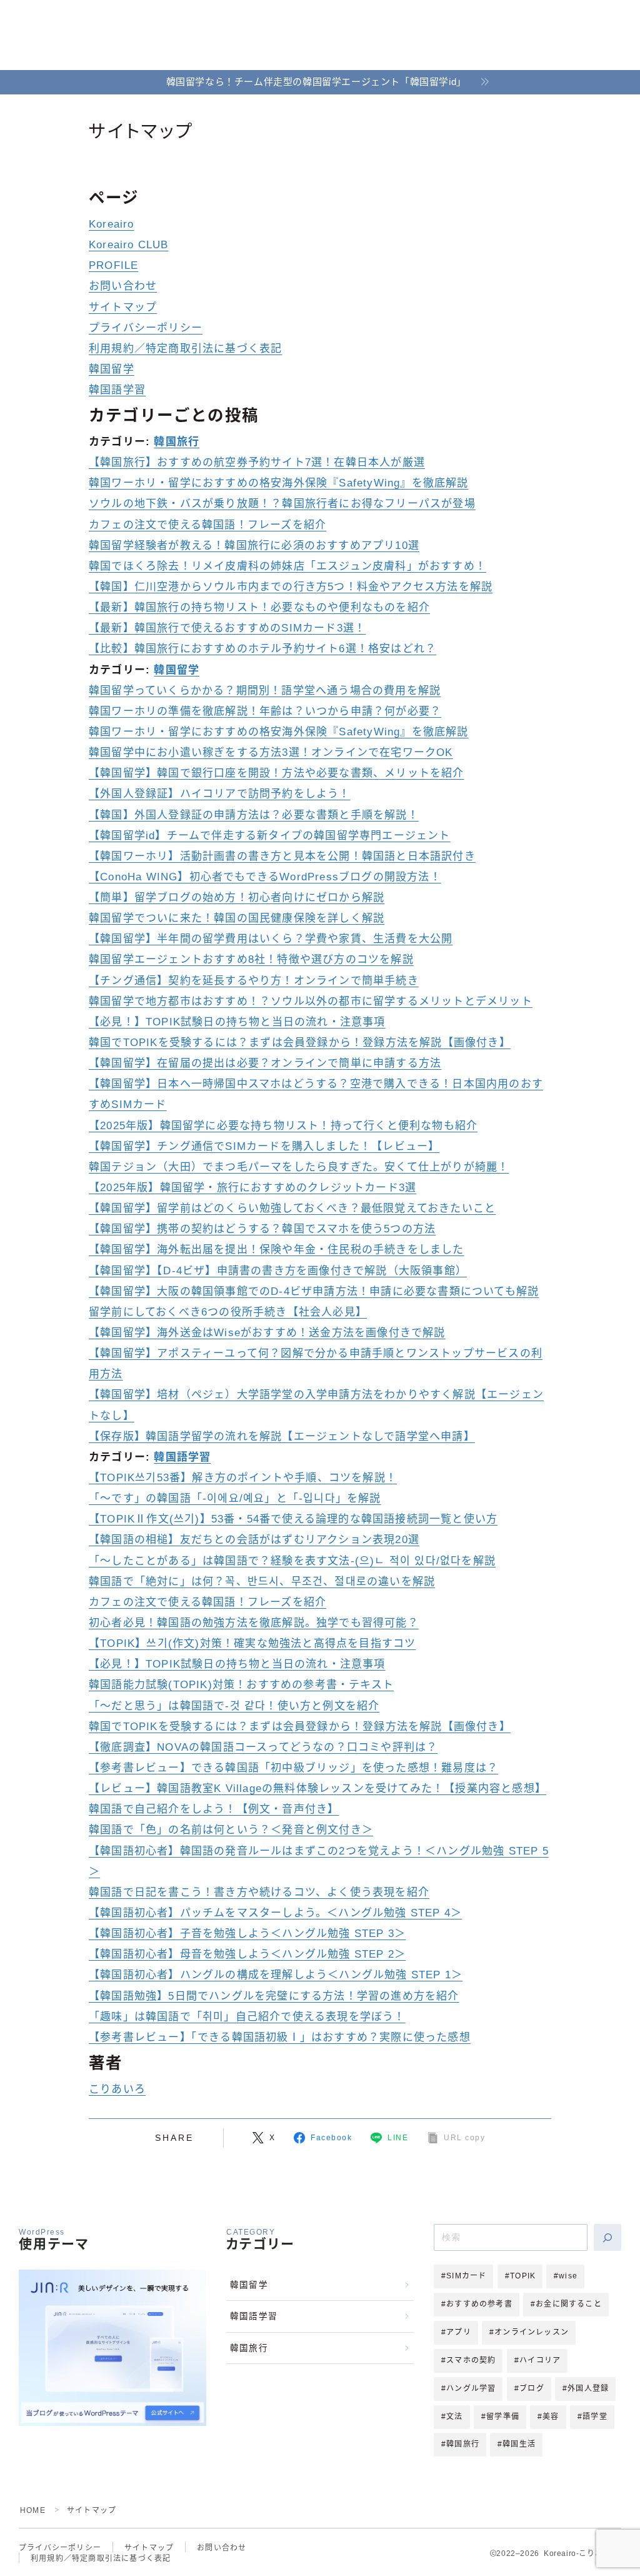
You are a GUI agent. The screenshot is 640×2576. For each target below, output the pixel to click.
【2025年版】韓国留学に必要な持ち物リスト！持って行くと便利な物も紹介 (283, 1126)
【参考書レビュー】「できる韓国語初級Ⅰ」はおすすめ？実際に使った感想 (280, 2037)
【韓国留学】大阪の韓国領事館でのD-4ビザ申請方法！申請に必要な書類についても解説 (314, 1291)
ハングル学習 (471, 2388)
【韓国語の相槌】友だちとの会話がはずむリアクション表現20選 (254, 1540)
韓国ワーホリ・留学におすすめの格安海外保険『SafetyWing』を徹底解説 (279, 483)
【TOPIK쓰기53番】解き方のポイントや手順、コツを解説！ (243, 1478)
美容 (551, 2417)
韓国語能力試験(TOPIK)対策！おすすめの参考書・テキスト (241, 1685)
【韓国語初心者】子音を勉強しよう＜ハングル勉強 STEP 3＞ (247, 1934)
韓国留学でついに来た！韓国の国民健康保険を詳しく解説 (237, 918)
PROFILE (113, 265)
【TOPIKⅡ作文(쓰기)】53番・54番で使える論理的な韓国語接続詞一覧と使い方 (293, 1519)
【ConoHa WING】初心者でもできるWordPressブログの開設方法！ (265, 877)
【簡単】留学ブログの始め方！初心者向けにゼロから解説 (237, 898)
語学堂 (595, 2417)
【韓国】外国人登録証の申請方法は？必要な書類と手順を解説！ (254, 815)
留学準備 (503, 2417)
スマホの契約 (471, 2360)
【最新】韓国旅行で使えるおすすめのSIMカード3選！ (227, 628)
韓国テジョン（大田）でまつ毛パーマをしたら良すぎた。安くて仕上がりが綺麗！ (299, 1167)
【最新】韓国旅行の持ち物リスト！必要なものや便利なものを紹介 (259, 607)
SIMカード (466, 2276)
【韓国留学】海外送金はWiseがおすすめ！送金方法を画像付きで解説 (267, 1333)
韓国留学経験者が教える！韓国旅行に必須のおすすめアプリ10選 (254, 546)
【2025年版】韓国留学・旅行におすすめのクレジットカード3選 (252, 1188)
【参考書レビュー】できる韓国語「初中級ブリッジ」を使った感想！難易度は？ (293, 1768)
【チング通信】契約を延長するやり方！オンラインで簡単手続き (254, 981)
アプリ (459, 2332)
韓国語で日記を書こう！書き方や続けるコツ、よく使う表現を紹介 (259, 1892)
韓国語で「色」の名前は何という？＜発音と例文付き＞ (231, 1830)
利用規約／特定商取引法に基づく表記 (185, 349)
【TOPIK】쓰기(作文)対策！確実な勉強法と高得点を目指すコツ (252, 1643)
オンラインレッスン (532, 2332)
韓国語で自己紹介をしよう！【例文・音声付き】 (214, 1809)
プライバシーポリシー (146, 328)
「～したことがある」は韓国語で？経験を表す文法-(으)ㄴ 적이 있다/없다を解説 (292, 1561)
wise (568, 2276)
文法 (454, 2417)
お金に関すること (569, 2304)
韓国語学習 (117, 390)
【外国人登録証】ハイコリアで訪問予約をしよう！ (220, 794)
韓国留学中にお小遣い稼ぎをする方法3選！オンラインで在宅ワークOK (271, 752)
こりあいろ (117, 2089)
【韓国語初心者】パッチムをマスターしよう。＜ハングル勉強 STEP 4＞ (275, 1913)
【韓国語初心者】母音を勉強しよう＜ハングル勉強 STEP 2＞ (247, 1954)
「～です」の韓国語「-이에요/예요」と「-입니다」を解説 (235, 1498)
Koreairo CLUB (129, 245)
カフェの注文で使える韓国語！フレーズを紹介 (207, 525)
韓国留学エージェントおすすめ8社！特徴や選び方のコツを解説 (251, 959)
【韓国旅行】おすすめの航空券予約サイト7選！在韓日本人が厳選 (257, 462)
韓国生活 (519, 2444)
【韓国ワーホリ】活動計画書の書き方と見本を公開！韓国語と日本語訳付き (282, 856)
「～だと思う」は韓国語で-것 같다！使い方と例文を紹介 (234, 1706)
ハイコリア (540, 2360)
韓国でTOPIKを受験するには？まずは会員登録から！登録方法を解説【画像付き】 (300, 1043)
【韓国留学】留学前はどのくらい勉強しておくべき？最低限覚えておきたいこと (292, 1208)
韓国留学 (112, 369)
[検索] (607, 2237)
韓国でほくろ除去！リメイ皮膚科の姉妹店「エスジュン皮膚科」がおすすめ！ (287, 566)
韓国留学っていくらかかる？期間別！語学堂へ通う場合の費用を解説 (265, 691)
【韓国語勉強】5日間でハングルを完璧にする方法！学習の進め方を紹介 (274, 1996)
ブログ (532, 2388)
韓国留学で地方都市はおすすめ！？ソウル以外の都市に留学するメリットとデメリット (311, 1001)
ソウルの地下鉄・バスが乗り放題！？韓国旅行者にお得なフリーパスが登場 (282, 504)
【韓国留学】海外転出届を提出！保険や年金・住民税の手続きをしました (277, 1250)
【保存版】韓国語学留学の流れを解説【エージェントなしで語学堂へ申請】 (282, 1436)
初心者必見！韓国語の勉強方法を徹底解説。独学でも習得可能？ (254, 1623)
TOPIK (523, 2276)
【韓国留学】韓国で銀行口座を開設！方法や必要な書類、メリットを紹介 (277, 773)
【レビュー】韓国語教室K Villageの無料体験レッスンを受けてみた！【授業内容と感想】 (317, 1789)
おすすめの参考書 (479, 2304)
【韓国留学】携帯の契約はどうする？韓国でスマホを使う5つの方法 (262, 1229)
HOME (33, 2510)
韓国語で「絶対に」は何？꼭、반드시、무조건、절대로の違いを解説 (262, 1582)
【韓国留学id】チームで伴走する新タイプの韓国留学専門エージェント (270, 836)
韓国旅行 (177, 442)
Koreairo (112, 224)
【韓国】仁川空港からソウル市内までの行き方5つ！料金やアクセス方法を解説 (291, 587)
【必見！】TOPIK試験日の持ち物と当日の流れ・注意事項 (237, 1022)
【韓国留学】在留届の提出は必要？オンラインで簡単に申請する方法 (265, 1063)
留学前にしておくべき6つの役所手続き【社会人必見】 (228, 1312)
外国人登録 (588, 2388)
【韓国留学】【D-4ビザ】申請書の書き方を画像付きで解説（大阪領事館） (278, 1271)
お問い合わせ (123, 286)
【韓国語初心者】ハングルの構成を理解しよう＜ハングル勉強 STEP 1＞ (276, 1975)
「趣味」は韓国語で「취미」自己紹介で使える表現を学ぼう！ (247, 2017)
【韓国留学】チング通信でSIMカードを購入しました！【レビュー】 (264, 1146)
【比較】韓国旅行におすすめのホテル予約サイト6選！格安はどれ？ (262, 649)
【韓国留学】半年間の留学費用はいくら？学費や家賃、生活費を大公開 (271, 939)
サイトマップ (123, 307)
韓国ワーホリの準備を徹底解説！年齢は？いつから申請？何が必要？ (265, 711)
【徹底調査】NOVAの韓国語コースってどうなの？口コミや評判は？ (263, 1747)
